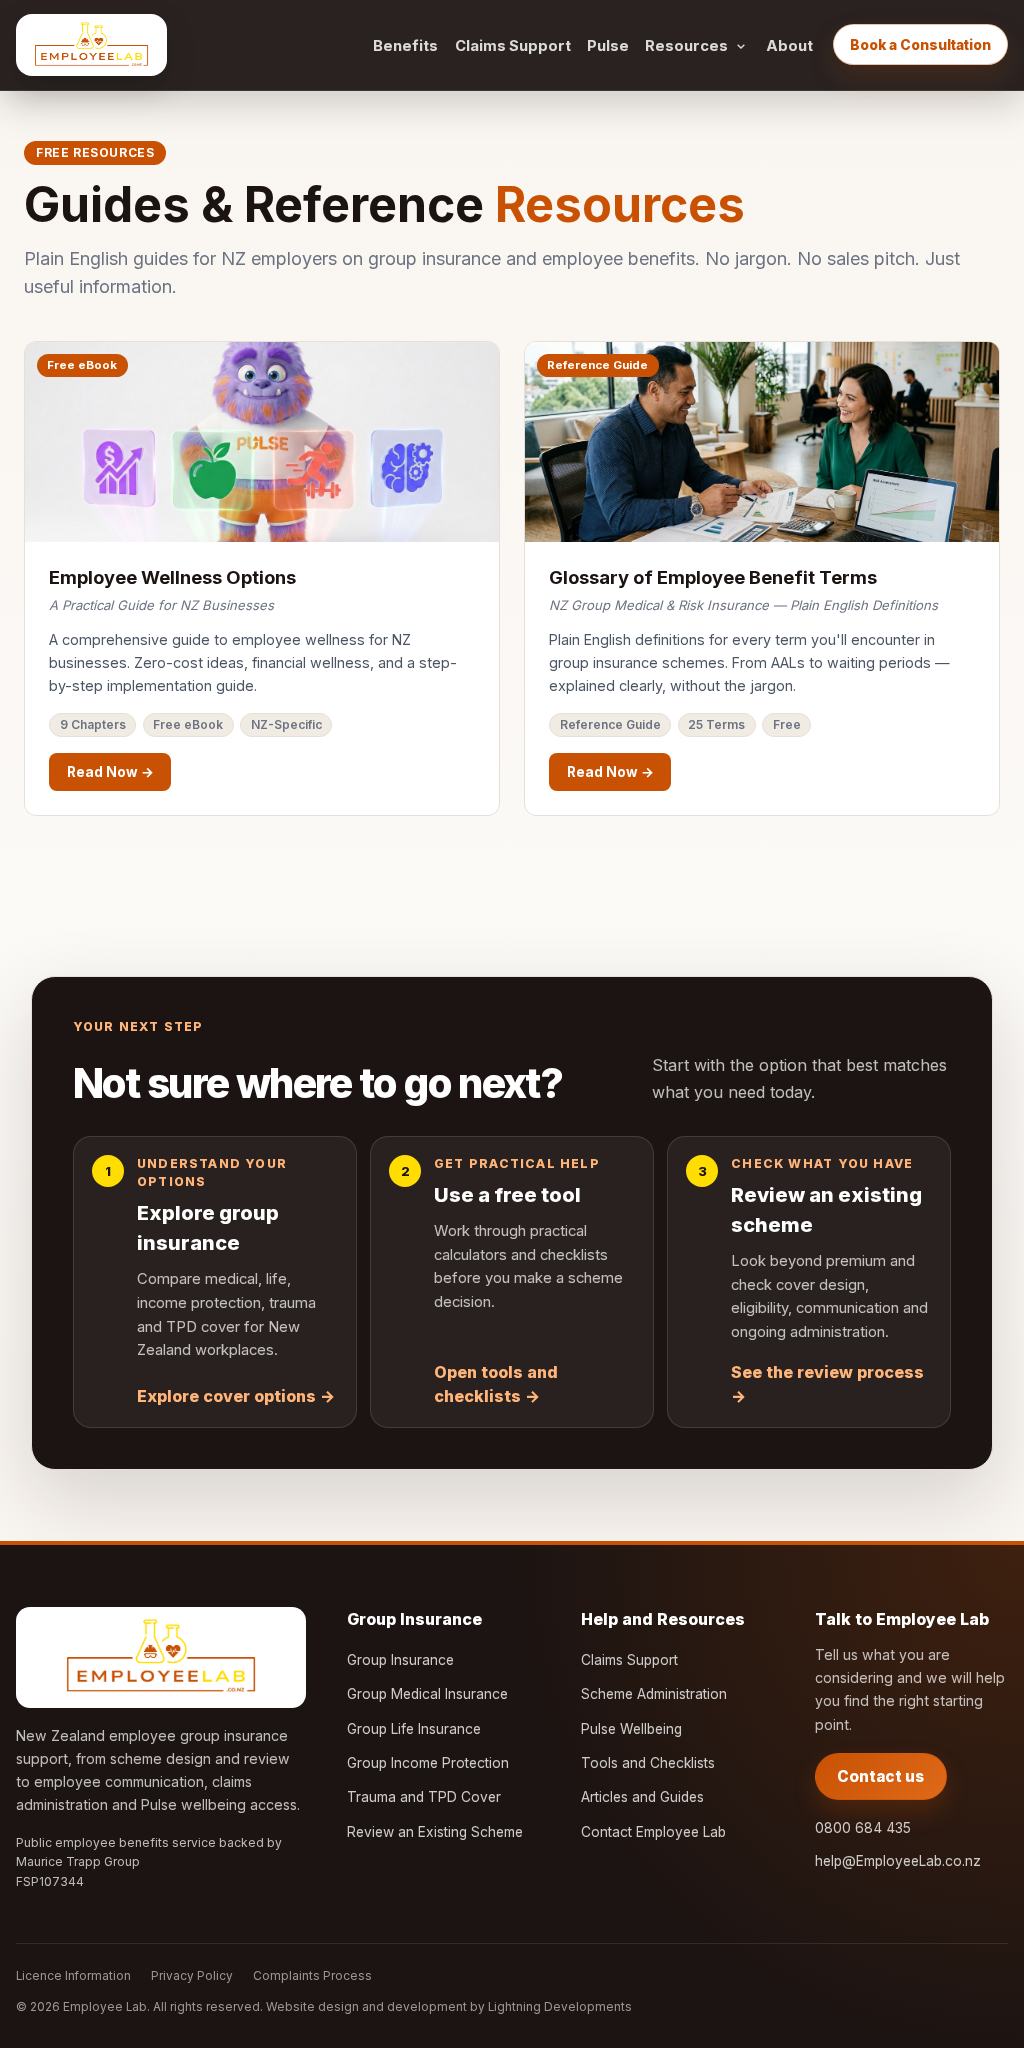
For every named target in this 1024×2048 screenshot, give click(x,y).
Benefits (405, 46)
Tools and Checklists (648, 1763)
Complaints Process (312, 1976)
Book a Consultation (920, 45)
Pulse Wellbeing (631, 1729)
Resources (686, 46)
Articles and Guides (642, 1797)
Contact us (880, 1776)
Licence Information (73, 1976)
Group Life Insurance (414, 1729)
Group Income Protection (428, 1763)
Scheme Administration (654, 1694)
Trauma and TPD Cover (424, 1797)
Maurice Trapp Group (78, 1861)
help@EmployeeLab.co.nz (898, 1861)
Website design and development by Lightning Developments (449, 2007)
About (789, 46)
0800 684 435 (863, 1828)
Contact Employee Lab (653, 1832)
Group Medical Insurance (427, 1694)
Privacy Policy (192, 1976)
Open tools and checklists (496, 1384)
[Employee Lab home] (91, 45)
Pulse (608, 46)
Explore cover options (236, 1396)
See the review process (827, 1384)
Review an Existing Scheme (435, 1832)
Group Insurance (400, 1660)
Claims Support (513, 46)
